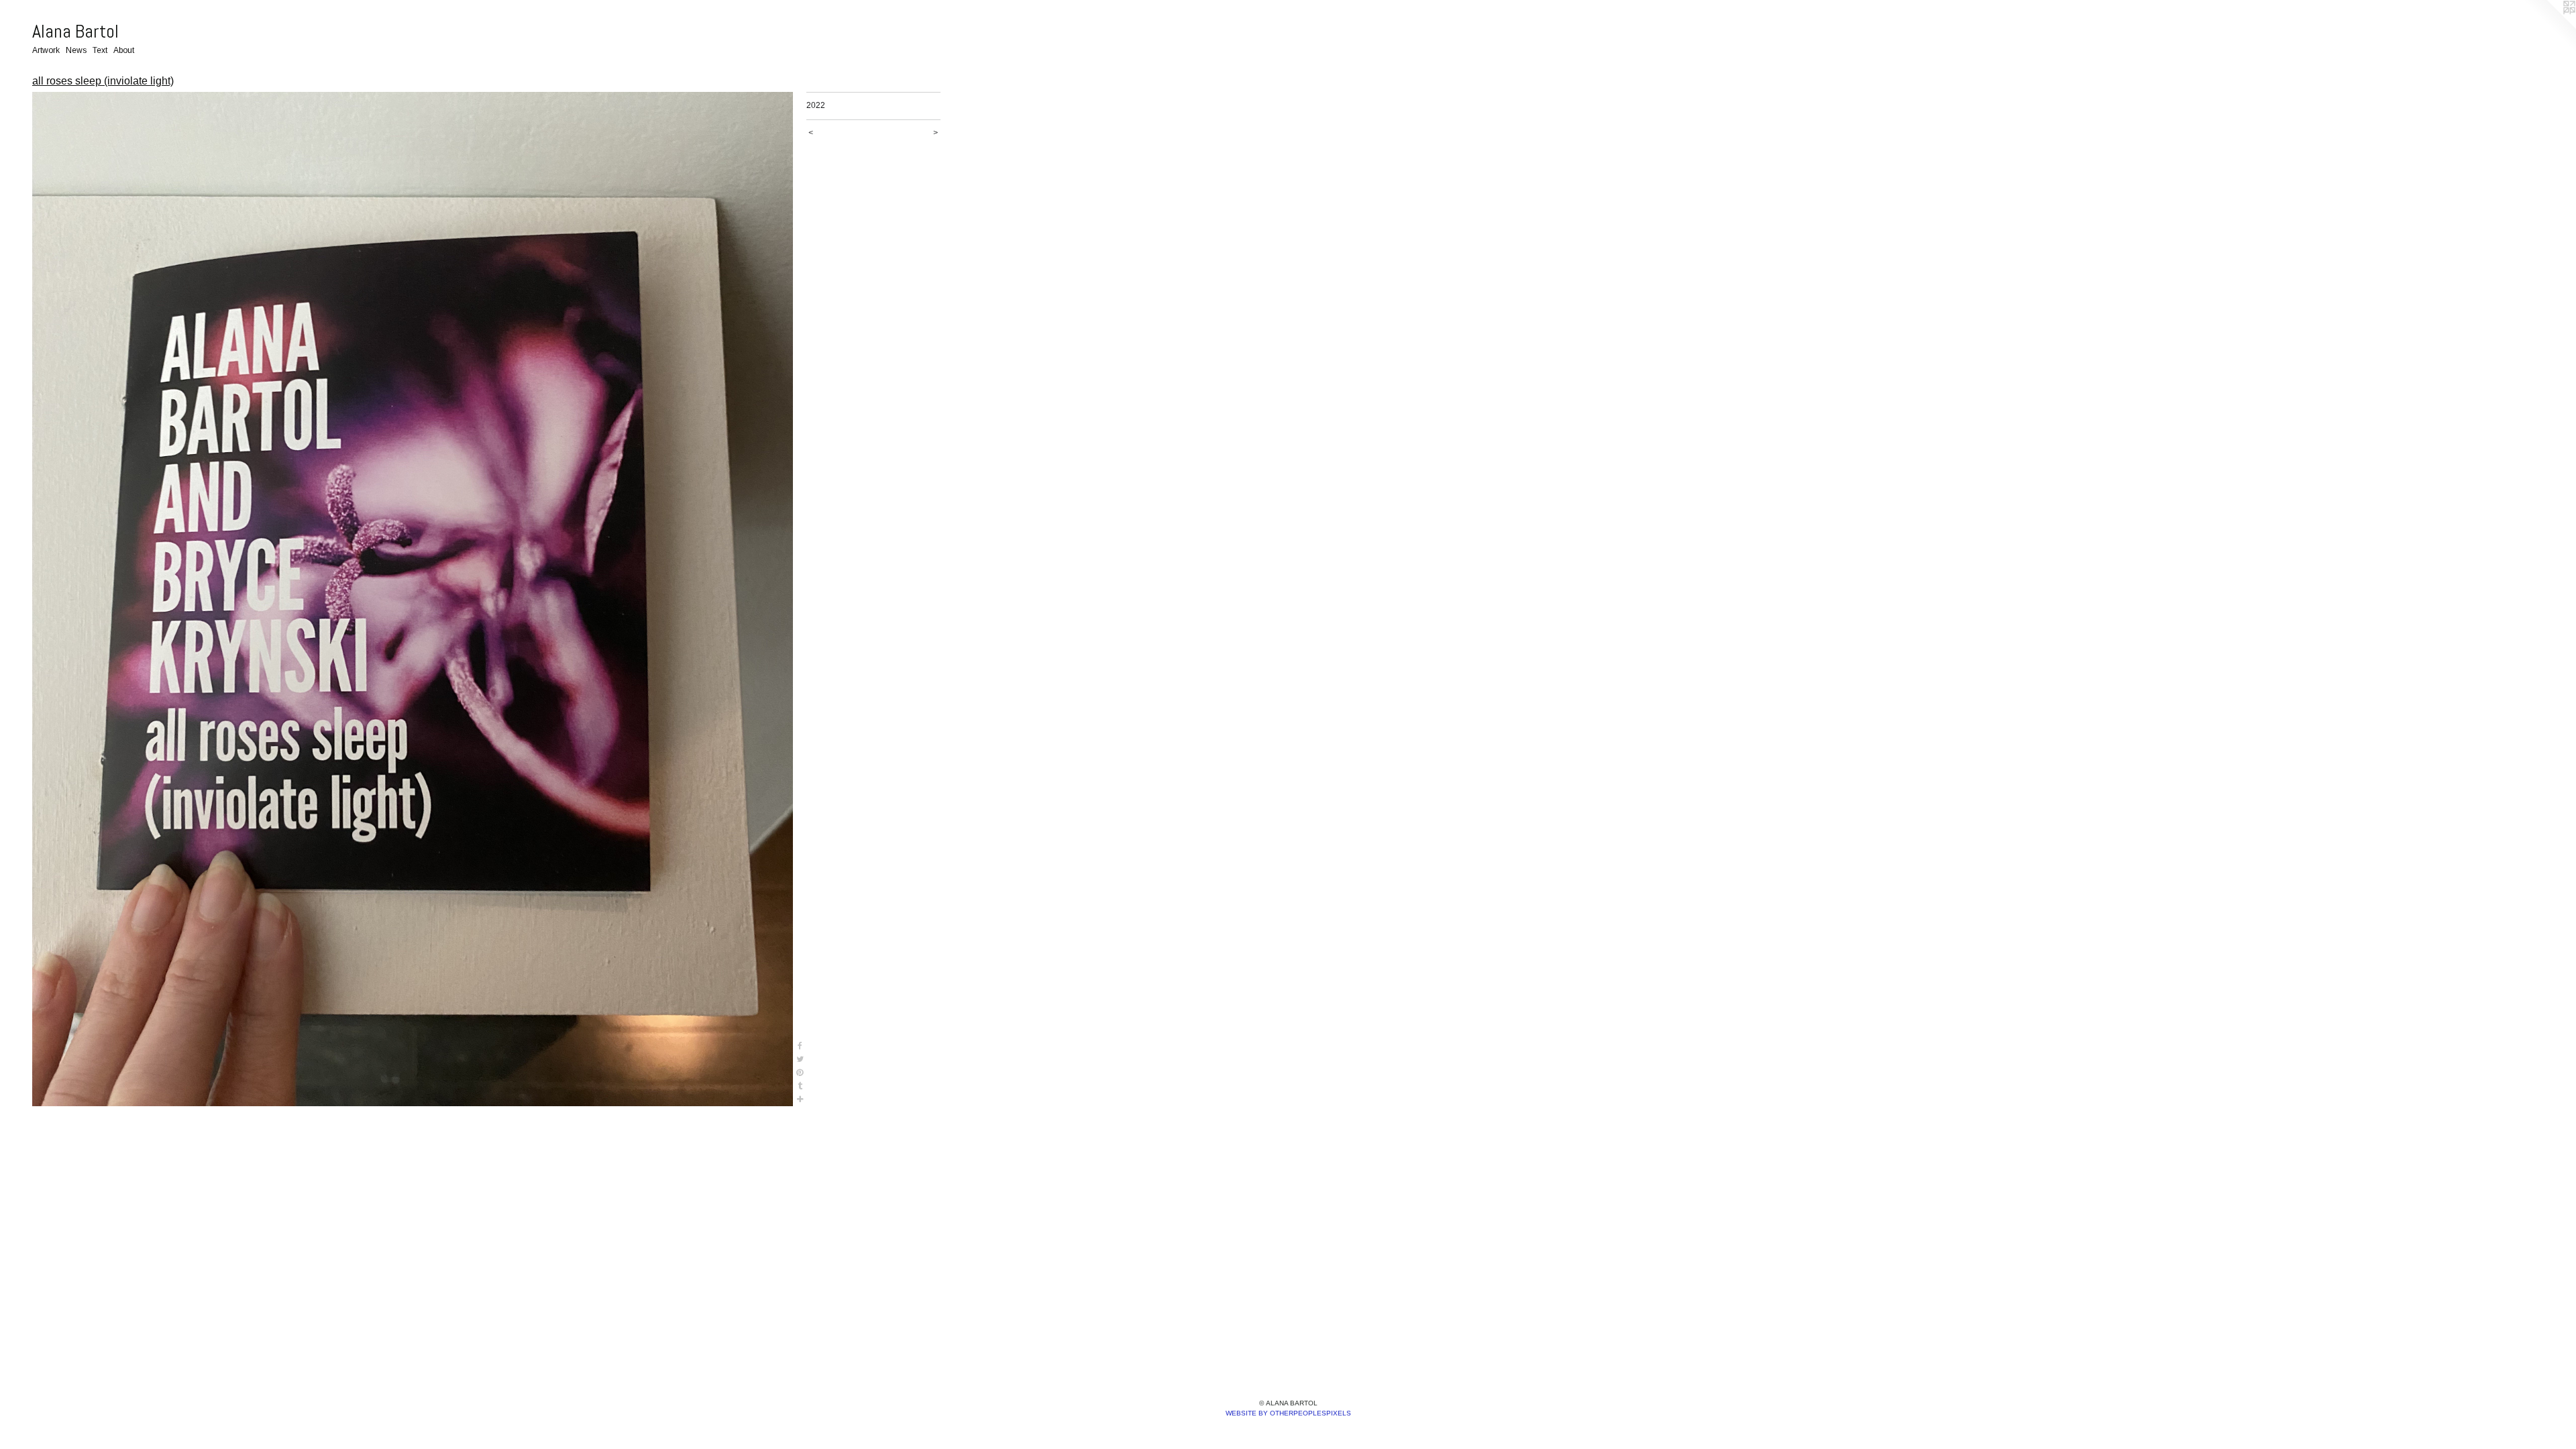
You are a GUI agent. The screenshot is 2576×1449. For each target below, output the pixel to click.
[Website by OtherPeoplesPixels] (2549, 27)
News (76, 50)
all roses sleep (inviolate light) (103, 81)
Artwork (46, 50)
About (124, 50)
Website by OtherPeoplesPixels (1288, 1413)
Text (100, 50)
